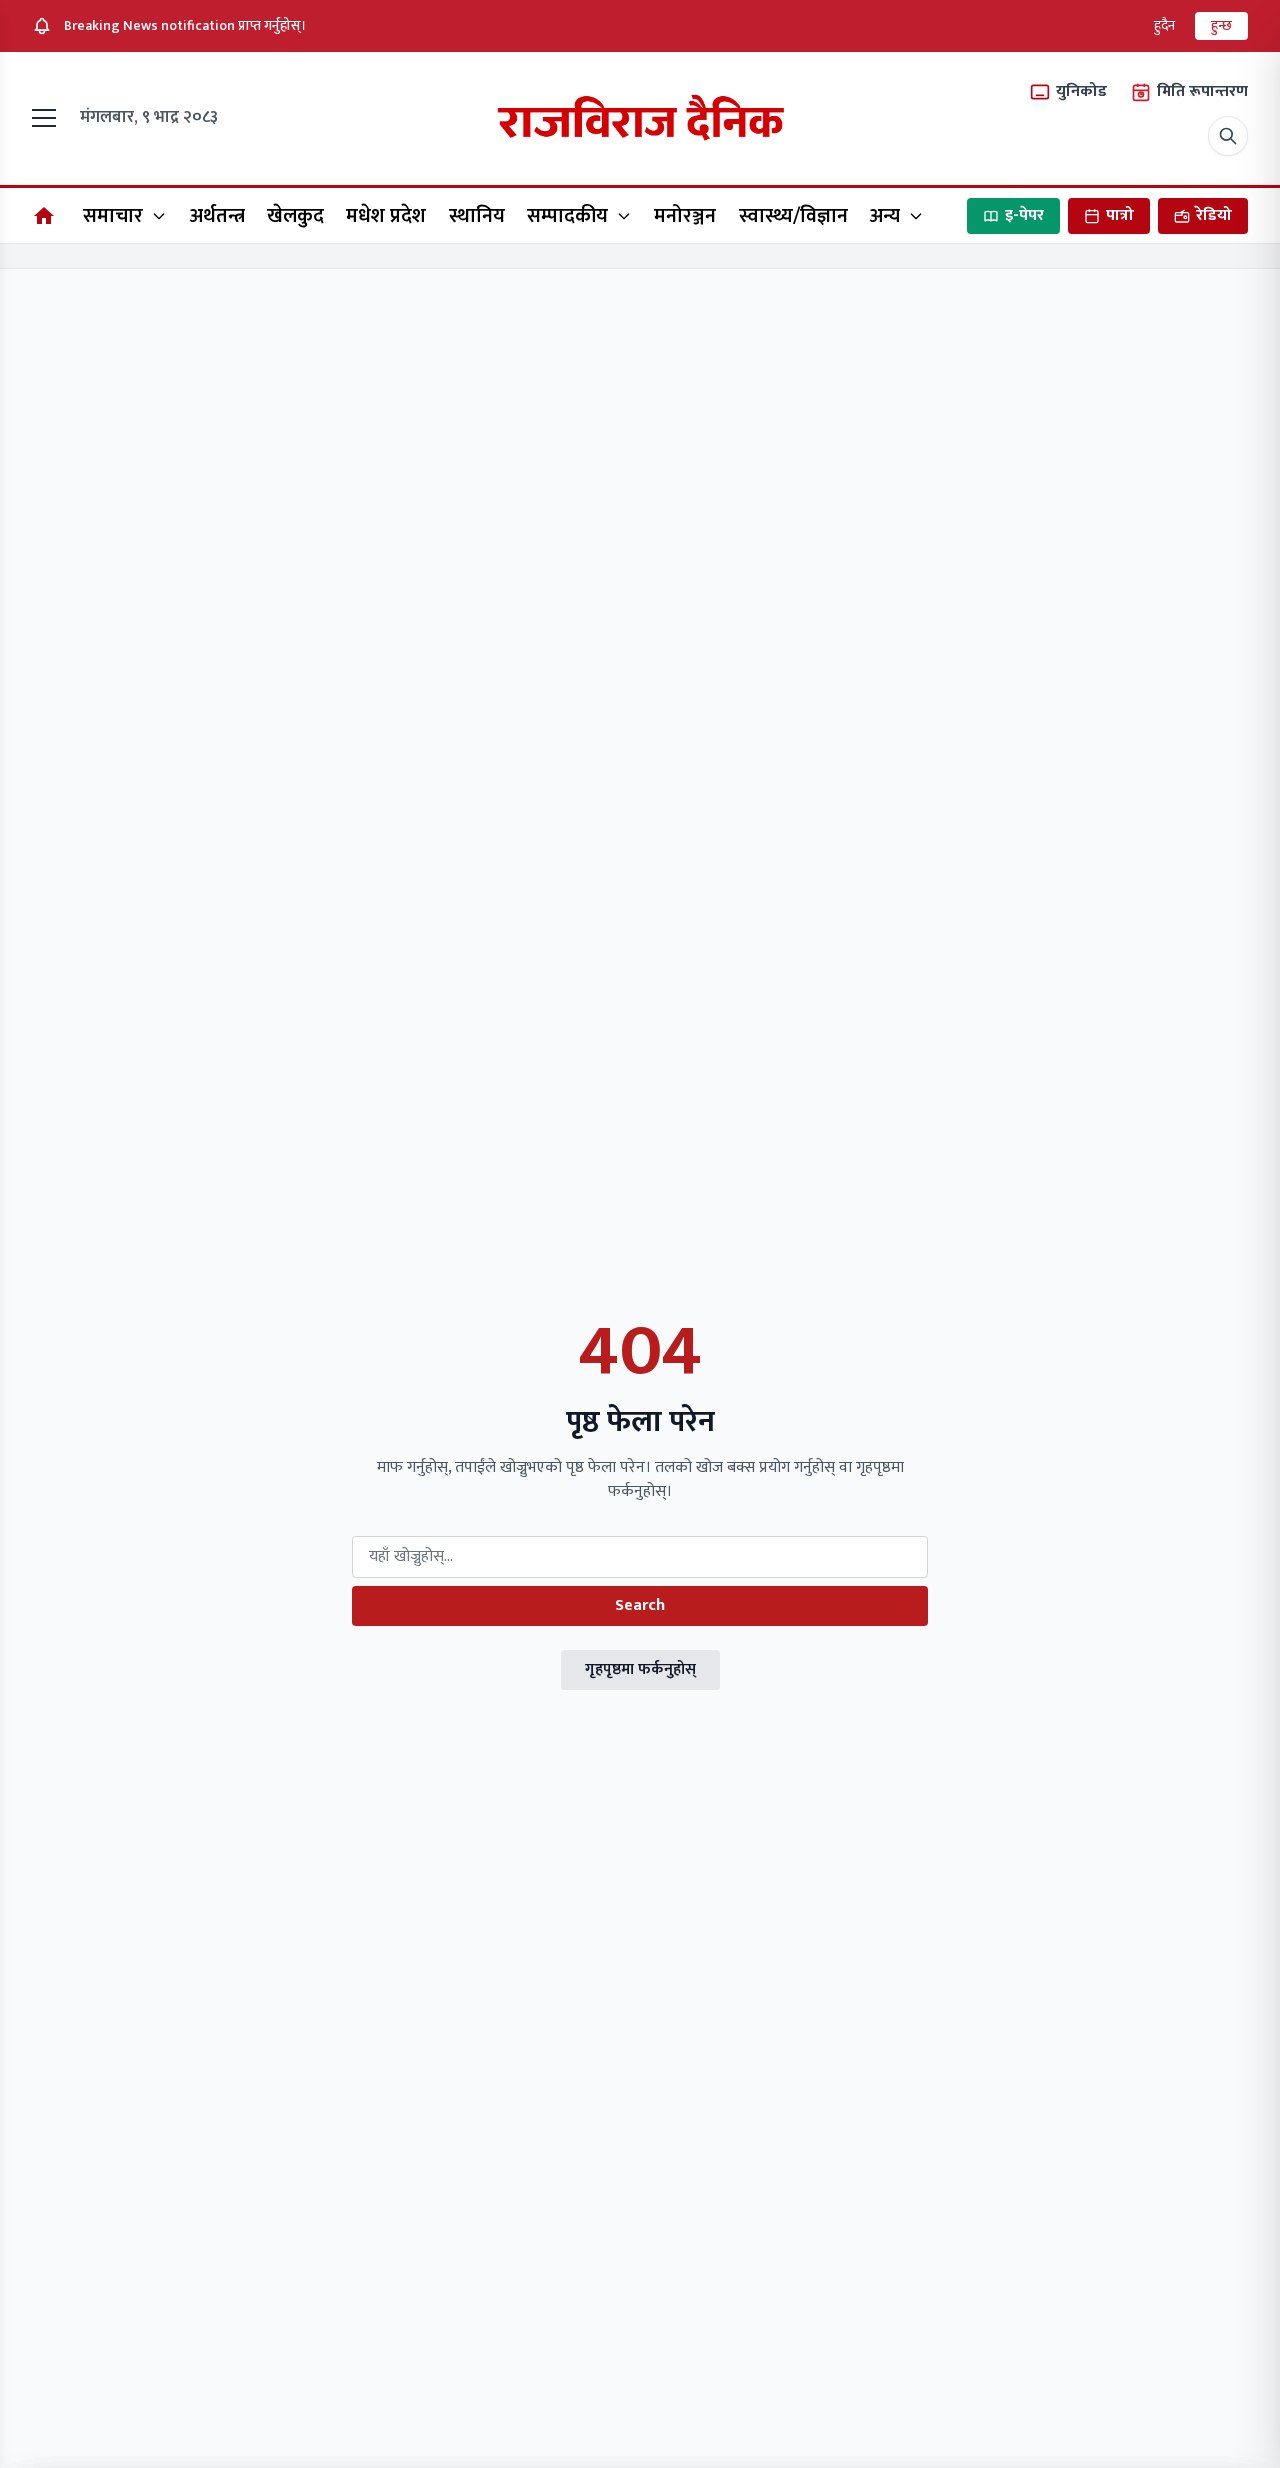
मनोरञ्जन (685, 216)
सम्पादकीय (567, 216)
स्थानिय (477, 216)
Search (640, 1605)
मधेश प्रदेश (386, 216)
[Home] (44, 216)
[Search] (1228, 136)
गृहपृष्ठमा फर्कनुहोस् (640, 1669)
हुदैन (1164, 25)
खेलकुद (295, 216)
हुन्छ (1221, 25)
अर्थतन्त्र (217, 216)
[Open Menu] (48, 118)
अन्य (885, 216)
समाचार (113, 216)
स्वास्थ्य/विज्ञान (793, 216)
